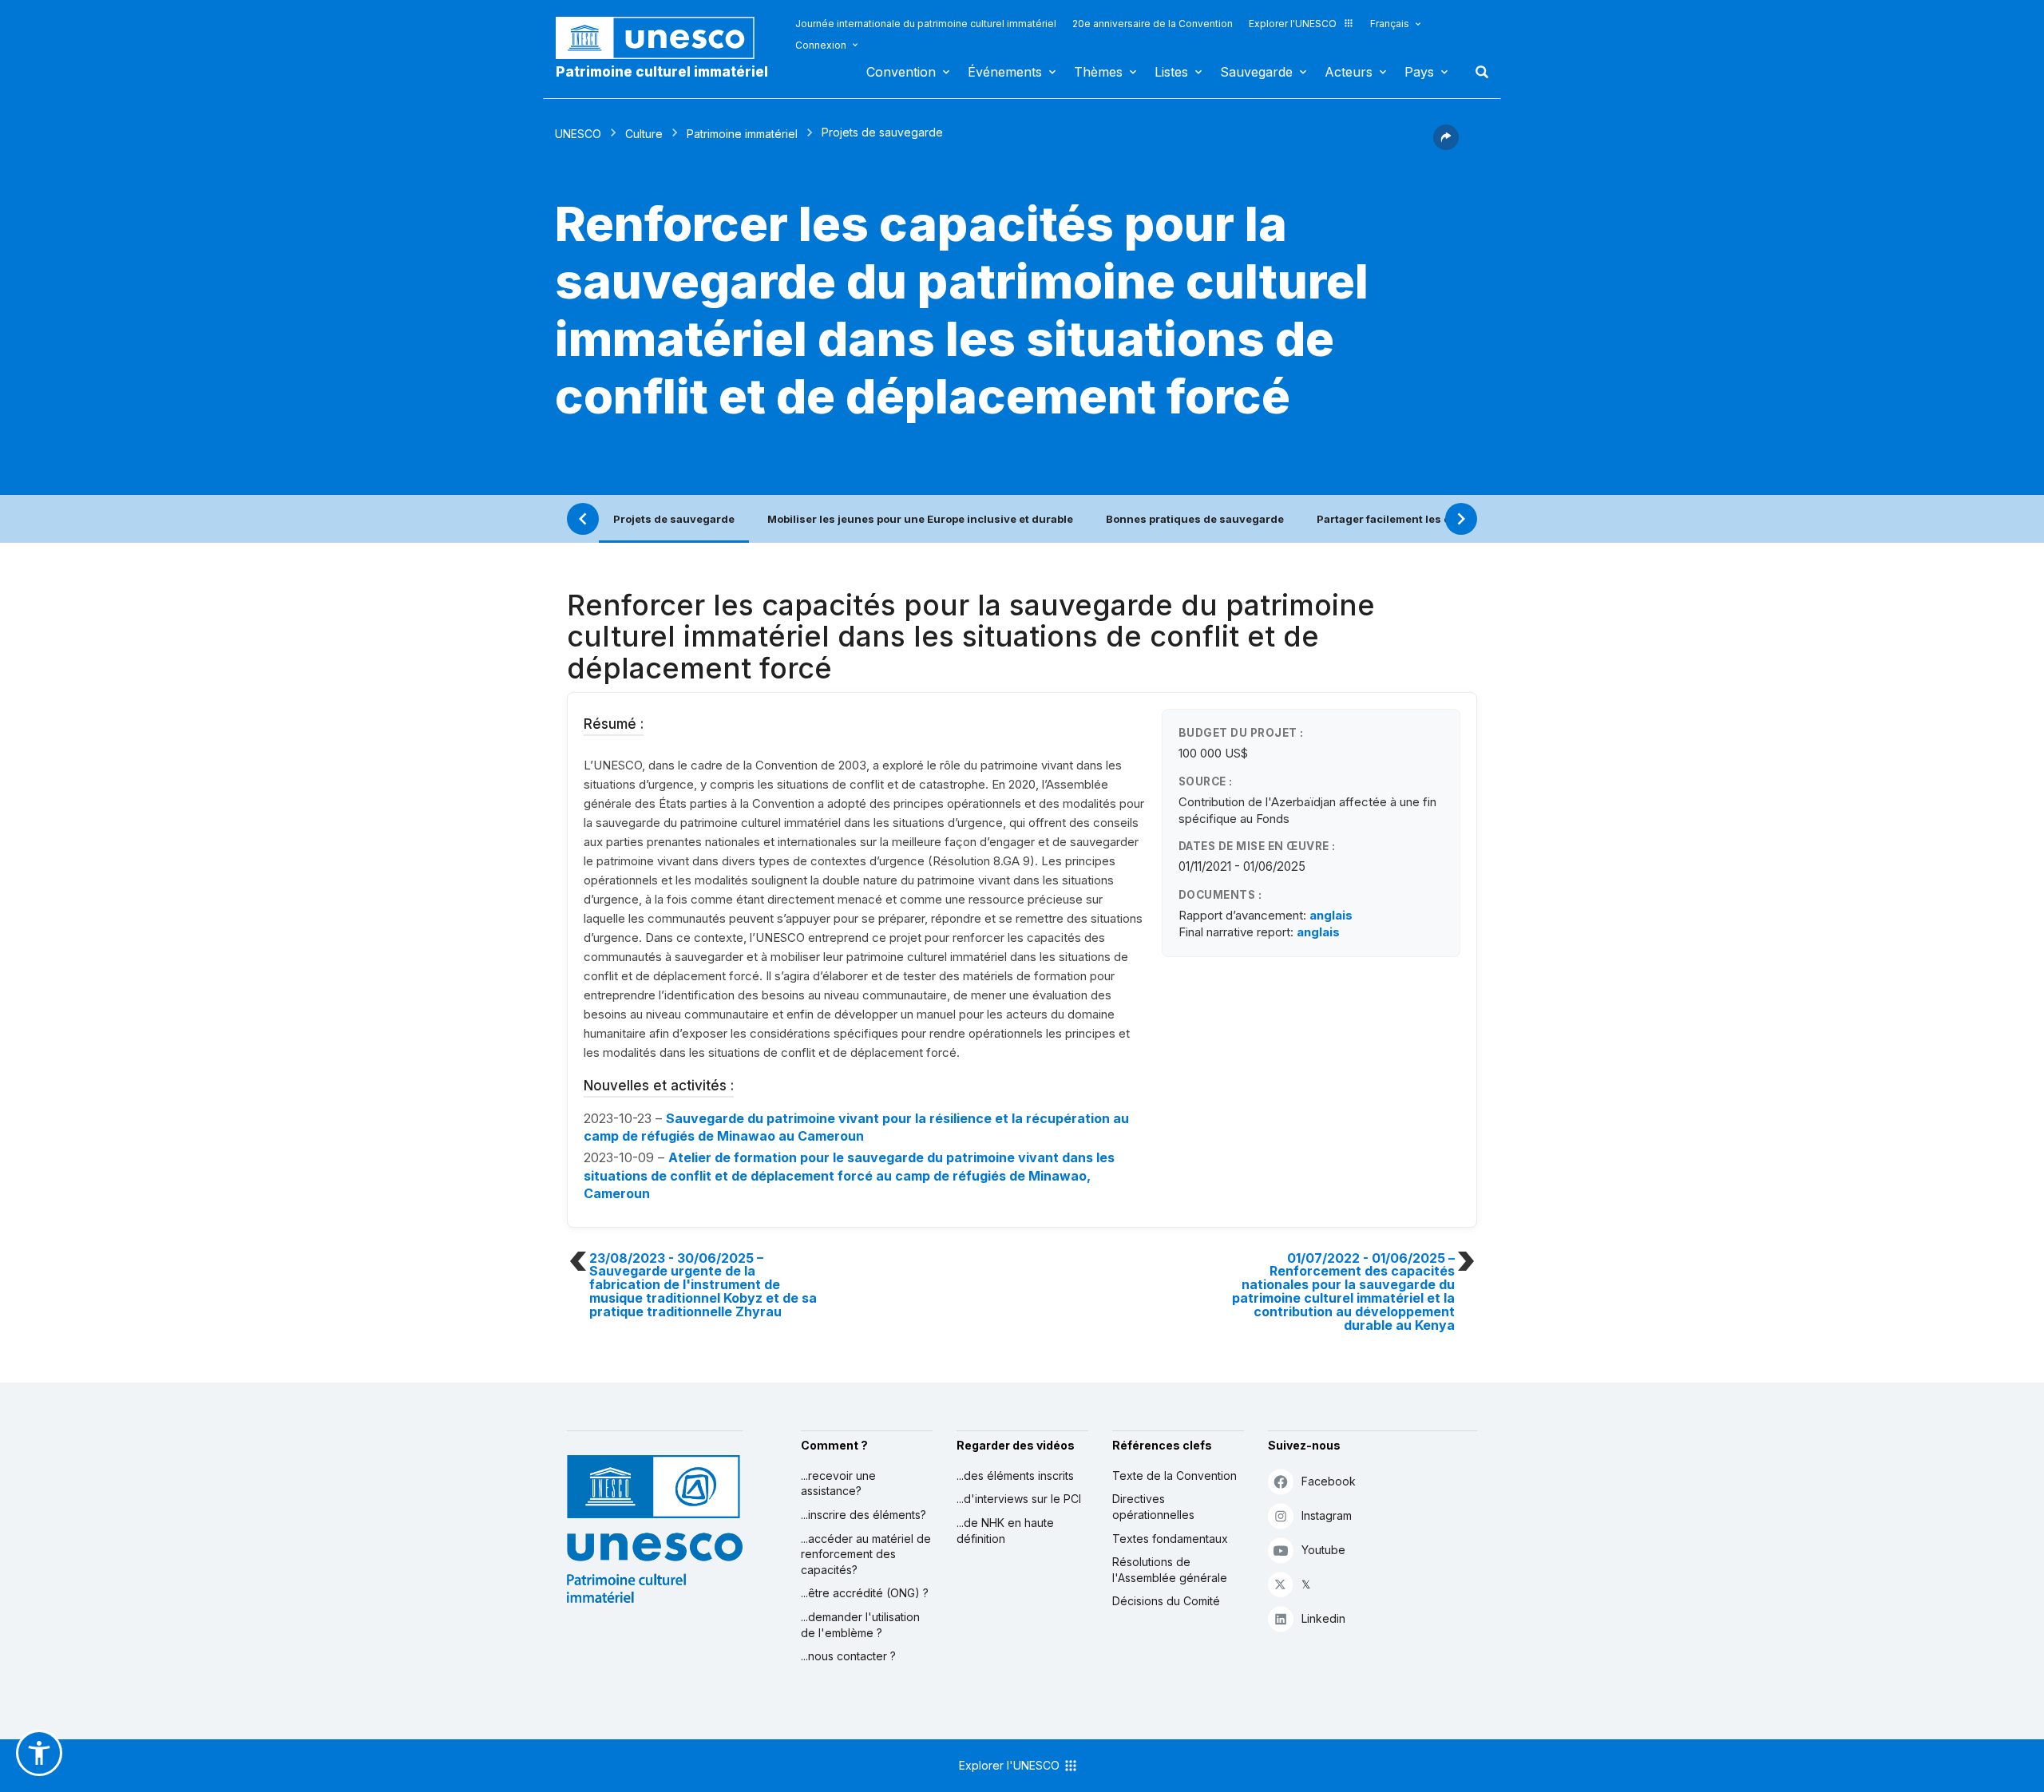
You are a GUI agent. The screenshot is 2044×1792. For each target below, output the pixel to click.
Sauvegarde (1256, 72)
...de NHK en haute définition (1005, 1531)
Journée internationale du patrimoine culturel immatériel (926, 24)
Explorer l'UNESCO (1293, 24)
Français (1390, 24)
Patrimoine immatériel (742, 134)
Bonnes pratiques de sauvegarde (1195, 519)
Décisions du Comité (1166, 1601)
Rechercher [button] (1477, 72)
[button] (1446, 145)
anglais (1331, 915)
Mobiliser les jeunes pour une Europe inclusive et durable (920, 519)
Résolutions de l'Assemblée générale (1170, 1570)
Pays (1419, 72)
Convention (901, 72)
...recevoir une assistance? (838, 1483)
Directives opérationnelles (1153, 1507)
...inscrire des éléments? (864, 1515)
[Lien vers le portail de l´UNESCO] (664, 38)
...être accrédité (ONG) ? (865, 1593)
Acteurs (1349, 72)
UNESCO (578, 134)
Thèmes (1098, 72)
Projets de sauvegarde (674, 519)
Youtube (1323, 1550)
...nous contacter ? (848, 1656)
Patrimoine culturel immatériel (662, 72)
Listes (1171, 72)
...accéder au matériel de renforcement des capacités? (866, 1554)
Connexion (821, 45)
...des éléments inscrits (1015, 1476)
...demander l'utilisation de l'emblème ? (860, 1625)
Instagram (1327, 1515)
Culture (644, 134)
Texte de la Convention (1175, 1476)
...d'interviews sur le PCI (1019, 1499)
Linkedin (1323, 1618)
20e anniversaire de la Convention (1153, 24)
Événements (1005, 72)
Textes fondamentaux (1170, 1539)
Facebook (1329, 1481)
